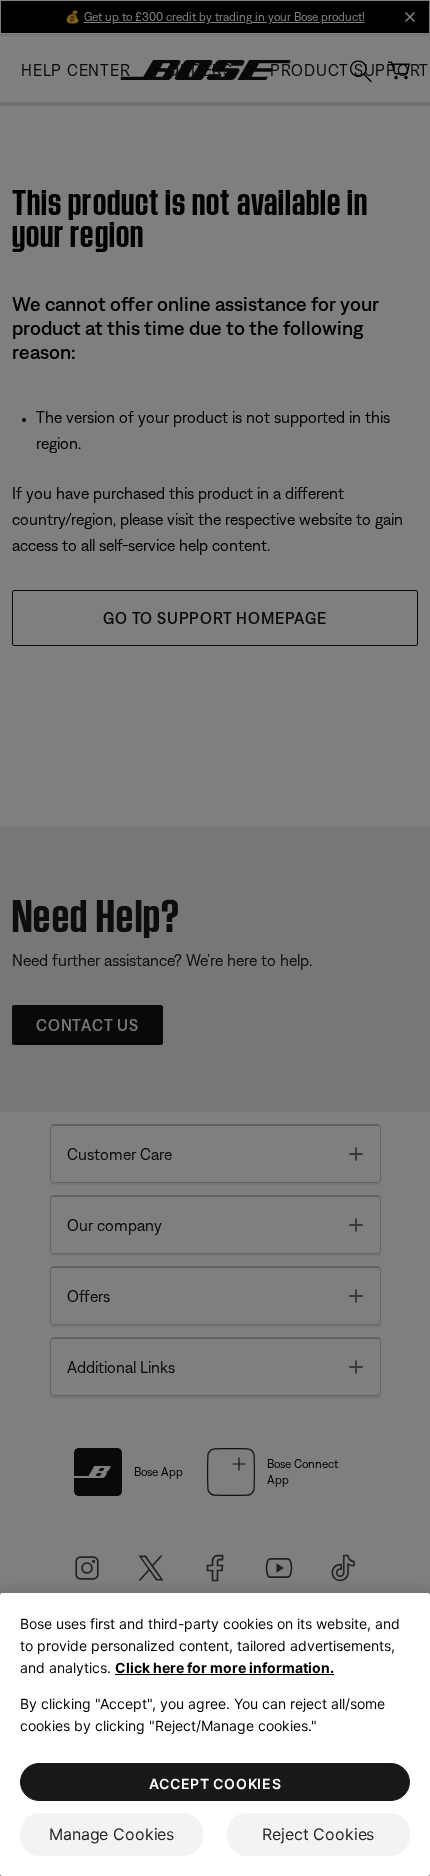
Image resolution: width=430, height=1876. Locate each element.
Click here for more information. (224, 1667)
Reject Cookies (318, 1834)
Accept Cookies (215, 1783)
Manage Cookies (111, 1834)
